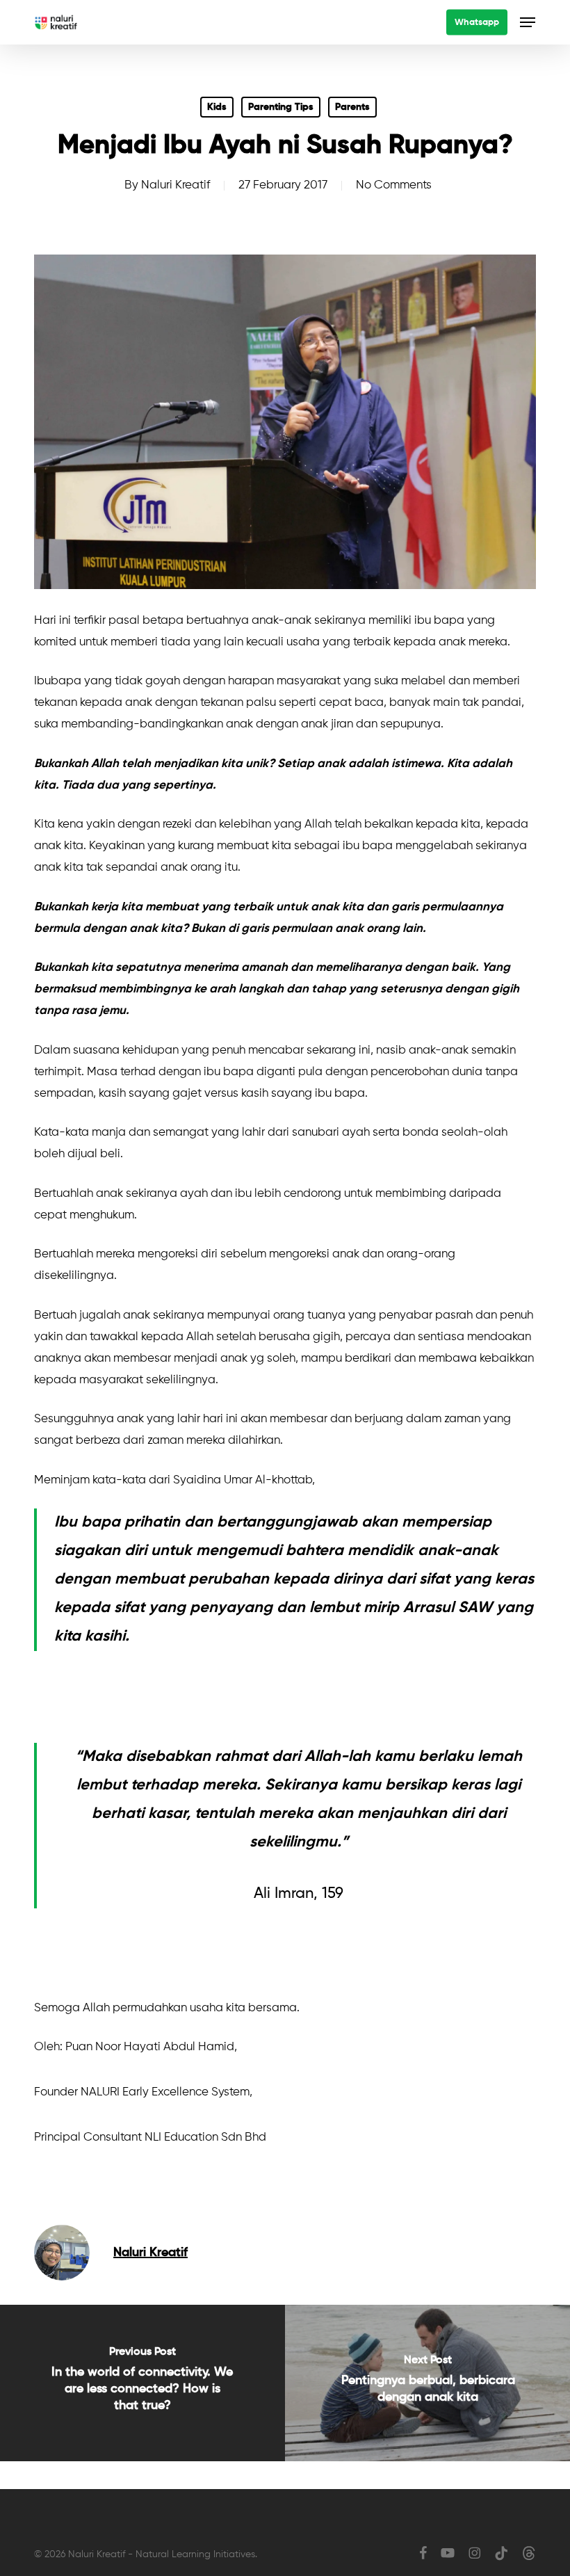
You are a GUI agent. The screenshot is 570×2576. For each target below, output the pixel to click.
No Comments (394, 185)
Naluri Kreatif (176, 185)
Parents (352, 107)
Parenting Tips (281, 107)
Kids (217, 107)
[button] (528, 22)
